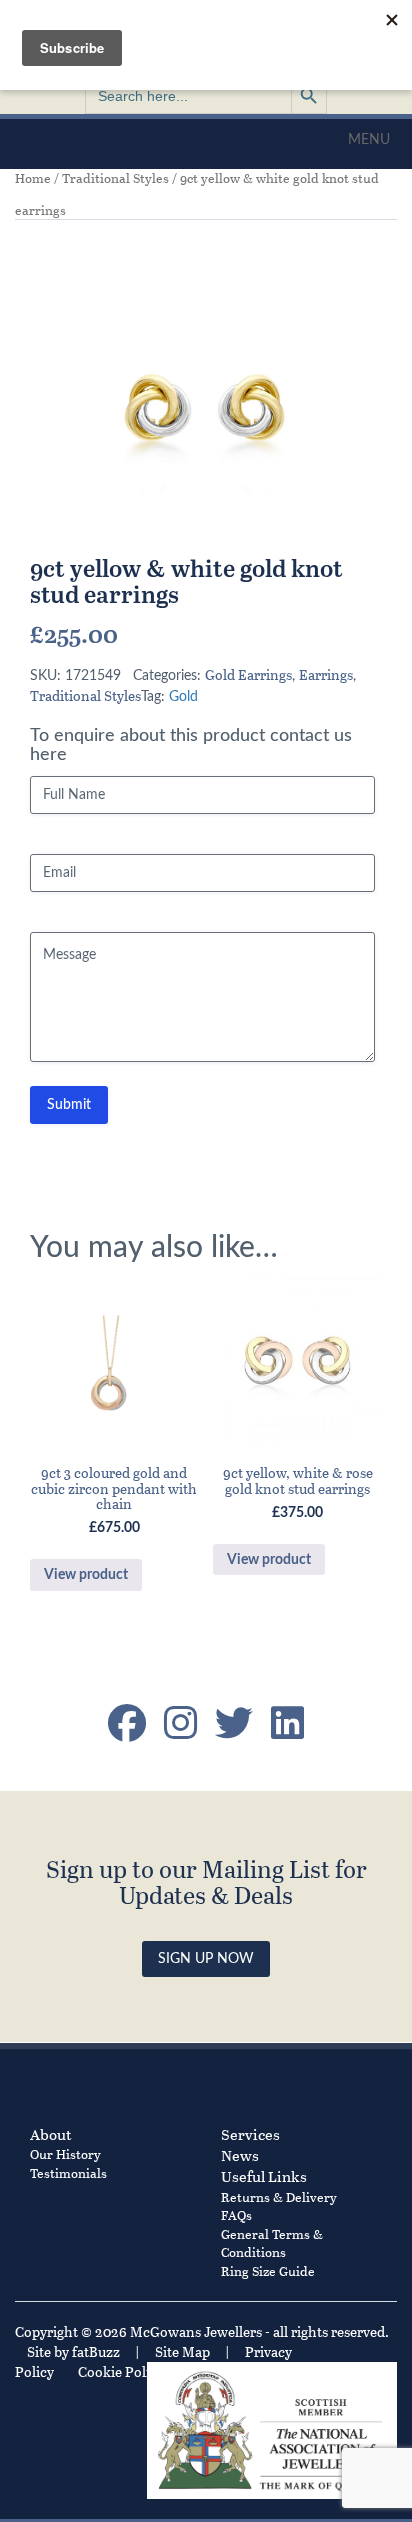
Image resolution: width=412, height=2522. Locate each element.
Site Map (182, 2351)
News (240, 2155)
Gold (183, 697)
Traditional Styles (115, 178)
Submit (69, 1105)
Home (33, 178)
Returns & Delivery (279, 2196)
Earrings (326, 674)
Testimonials (68, 2172)
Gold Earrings (248, 674)
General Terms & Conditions (272, 2243)
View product (86, 1575)
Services (250, 2134)
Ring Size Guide (268, 2270)
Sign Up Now (206, 1959)
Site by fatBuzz (73, 2351)
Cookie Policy (121, 2371)
